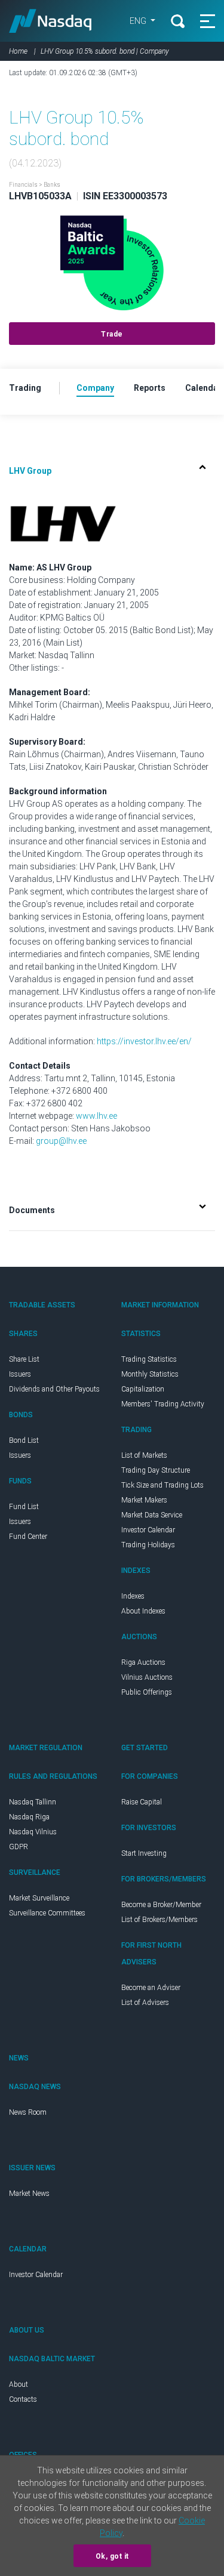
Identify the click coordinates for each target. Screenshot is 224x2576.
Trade (112, 334)
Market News (29, 2194)
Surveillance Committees (47, 1913)
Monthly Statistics (150, 1374)
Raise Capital (142, 1802)
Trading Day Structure (156, 1470)
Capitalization (143, 1389)
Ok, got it (112, 2556)
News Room (28, 2112)
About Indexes (143, 1611)
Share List (24, 1359)
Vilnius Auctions (147, 1677)
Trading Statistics (149, 1359)
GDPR (19, 1847)
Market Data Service (152, 1515)
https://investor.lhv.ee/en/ (144, 1041)
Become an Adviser (151, 1988)
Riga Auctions (143, 1662)
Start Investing (144, 1853)
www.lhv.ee (96, 1116)
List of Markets (144, 1455)
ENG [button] (139, 21)
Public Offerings (147, 1692)
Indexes (133, 1596)
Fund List (24, 1507)
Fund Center (28, 1537)
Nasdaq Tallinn (33, 1802)
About (19, 2384)
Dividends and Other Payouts (54, 1389)
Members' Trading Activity (163, 1404)
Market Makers (144, 1500)
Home (18, 51)
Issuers (20, 1374)
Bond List (24, 1440)
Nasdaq (50, 21)
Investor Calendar (148, 1530)
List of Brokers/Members (159, 1920)
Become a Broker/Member (161, 1905)
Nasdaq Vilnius (33, 1832)
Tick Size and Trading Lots (162, 1485)
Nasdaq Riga (29, 1817)
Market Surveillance (39, 1898)
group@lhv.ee (61, 1141)
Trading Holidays (148, 1545)
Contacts (23, 2399)
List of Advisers (145, 2003)
